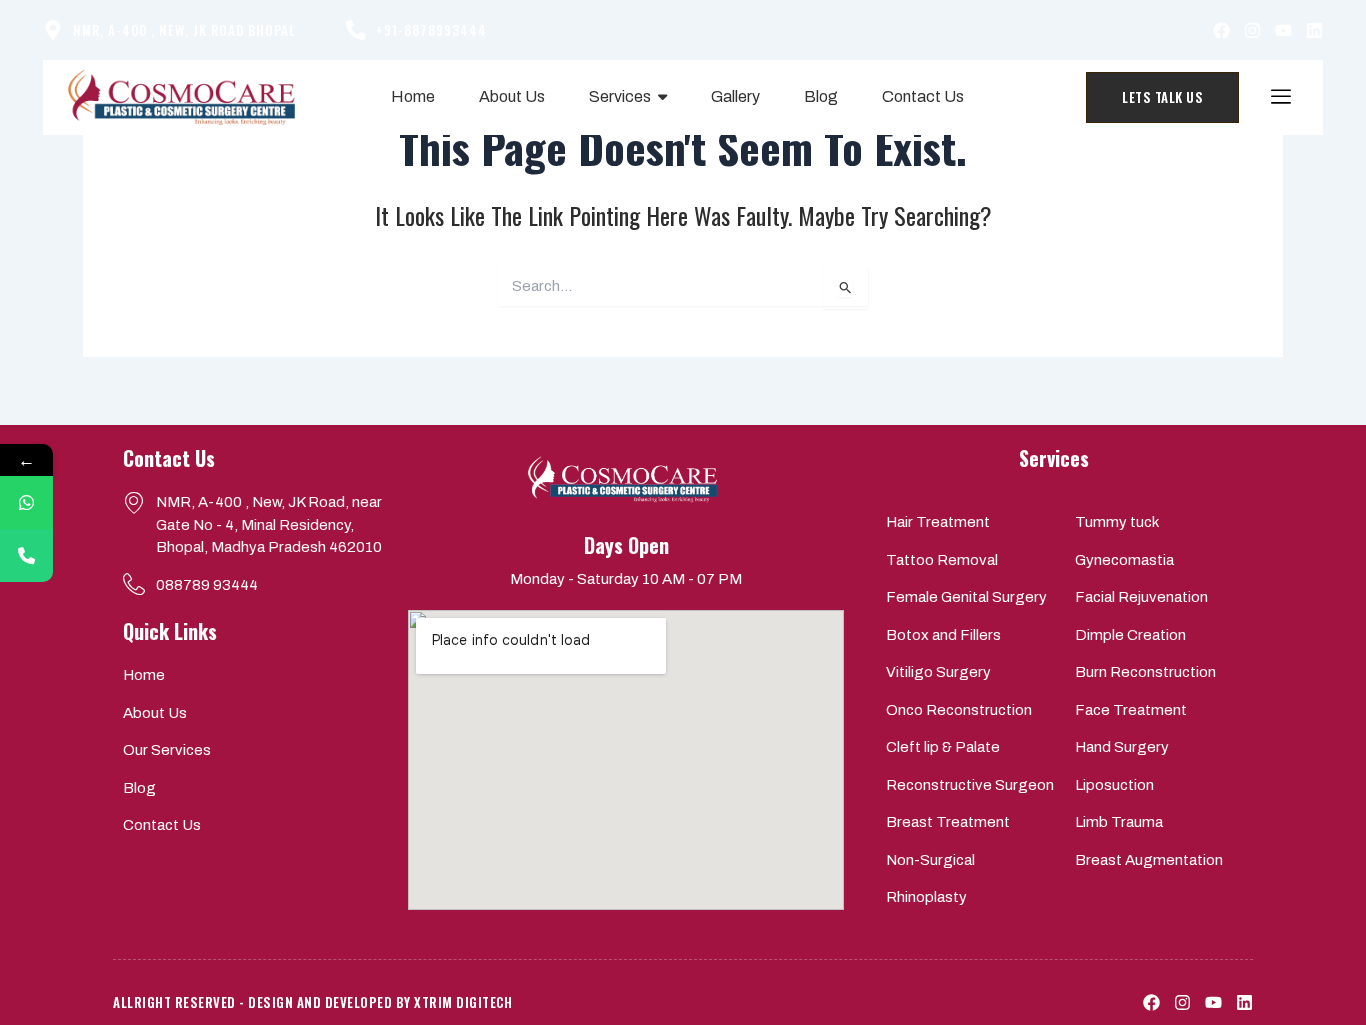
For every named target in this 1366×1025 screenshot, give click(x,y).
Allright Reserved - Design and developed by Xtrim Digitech (312, 1002)
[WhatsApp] (26, 502)
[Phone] (26, 555)
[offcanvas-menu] (1281, 97)
